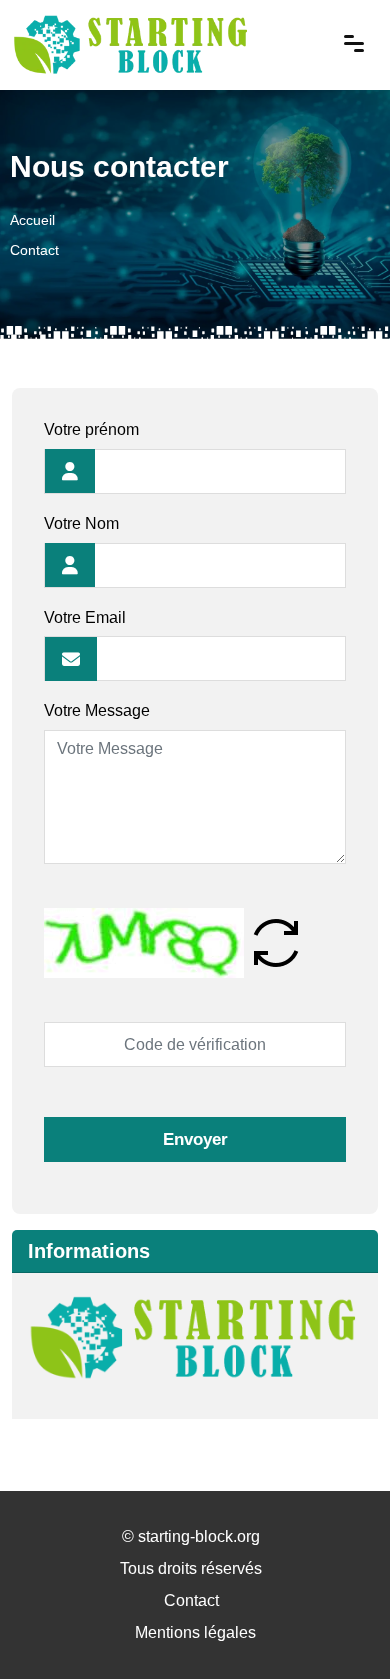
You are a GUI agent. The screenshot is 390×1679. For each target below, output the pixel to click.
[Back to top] (335, 1624)
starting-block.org (199, 1536)
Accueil (32, 220)
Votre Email (85, 617)
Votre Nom (81, 523)
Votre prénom (91, 429)
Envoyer (195, 1139)
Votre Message (97, 710)
